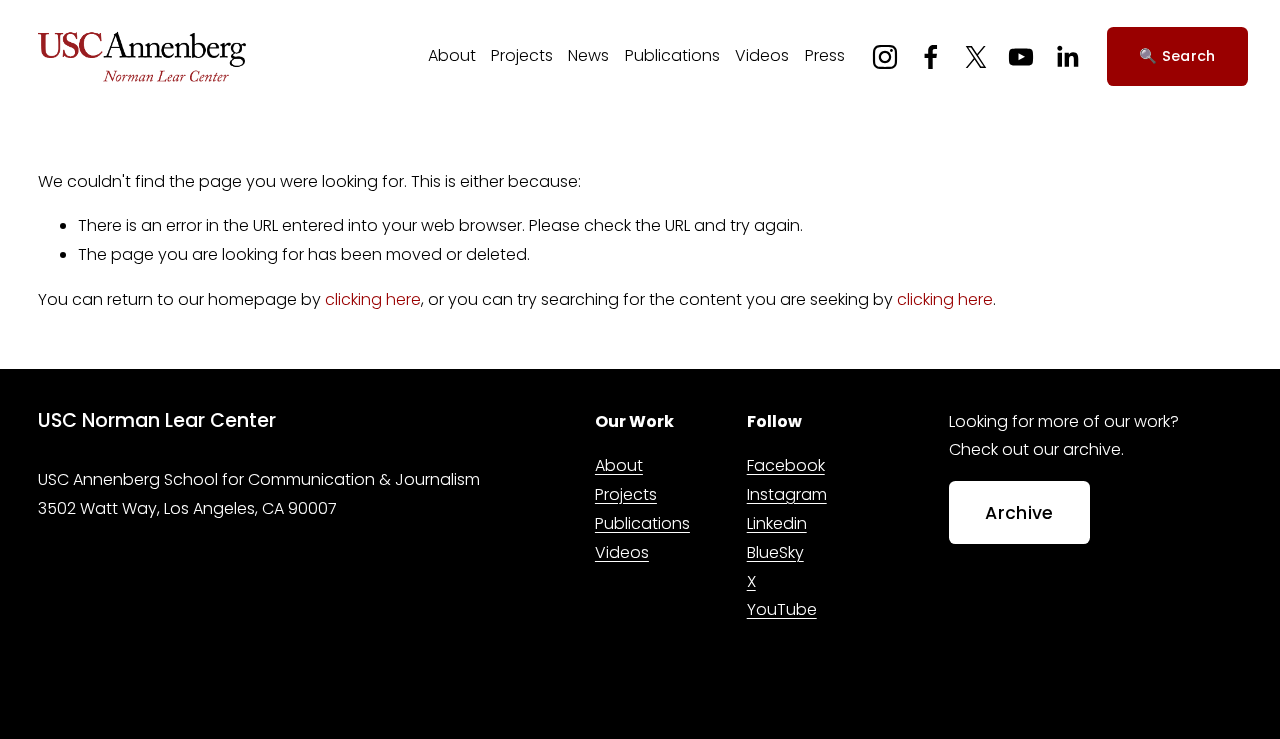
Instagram (787, 494)
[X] (976, 57)
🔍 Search (1177, 56)
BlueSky (775, 552)
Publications (672, 55)
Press (825, 55)
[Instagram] (885, 57)
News (588, 55)
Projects (522, 55)
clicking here (373, 299)
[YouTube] (1021, 57)
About (452, 55)
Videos (762, 55)
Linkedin (777, 523)
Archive (1019, 513)
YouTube (782, 609)
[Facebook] (931, 57)
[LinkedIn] (1067, 57)
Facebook (786, 465)
